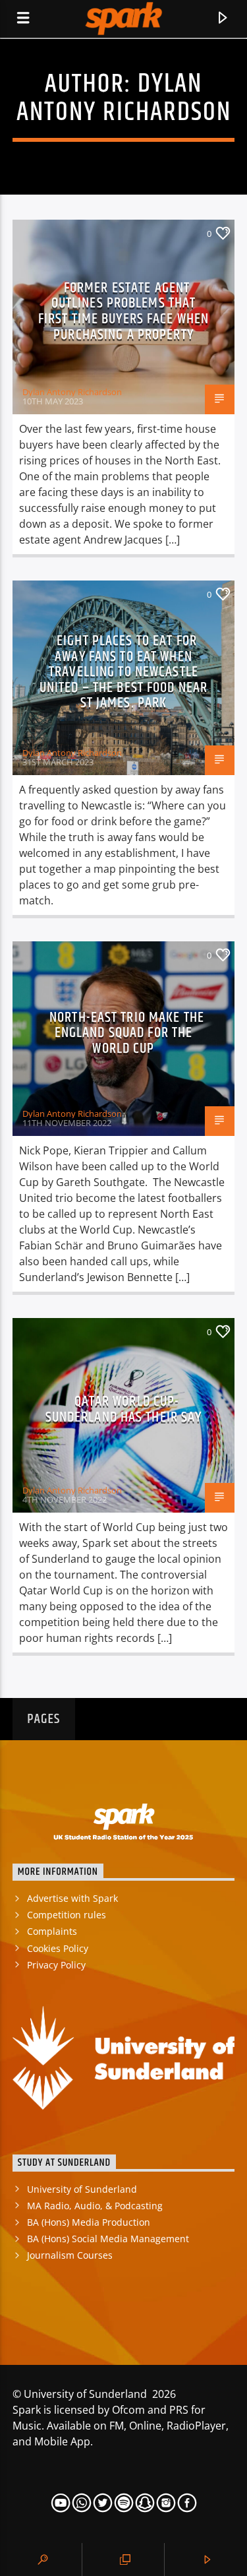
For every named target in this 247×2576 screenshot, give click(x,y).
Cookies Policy (58, 1948)
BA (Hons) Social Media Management (108, 2239)
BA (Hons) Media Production (89, 2222)
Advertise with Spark (72, 1898)
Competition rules (67, 1915)
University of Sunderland (82, 2189)
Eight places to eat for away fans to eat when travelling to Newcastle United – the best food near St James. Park (123, 672)
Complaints (52, 1931)
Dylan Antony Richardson (124, 98)
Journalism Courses (70, 2255)
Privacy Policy (56, 1965)
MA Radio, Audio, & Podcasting (95, 2206)
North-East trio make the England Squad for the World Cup (127, 1033)
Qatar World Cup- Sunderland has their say (124, 1409)
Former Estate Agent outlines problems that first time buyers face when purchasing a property (123, 311)
